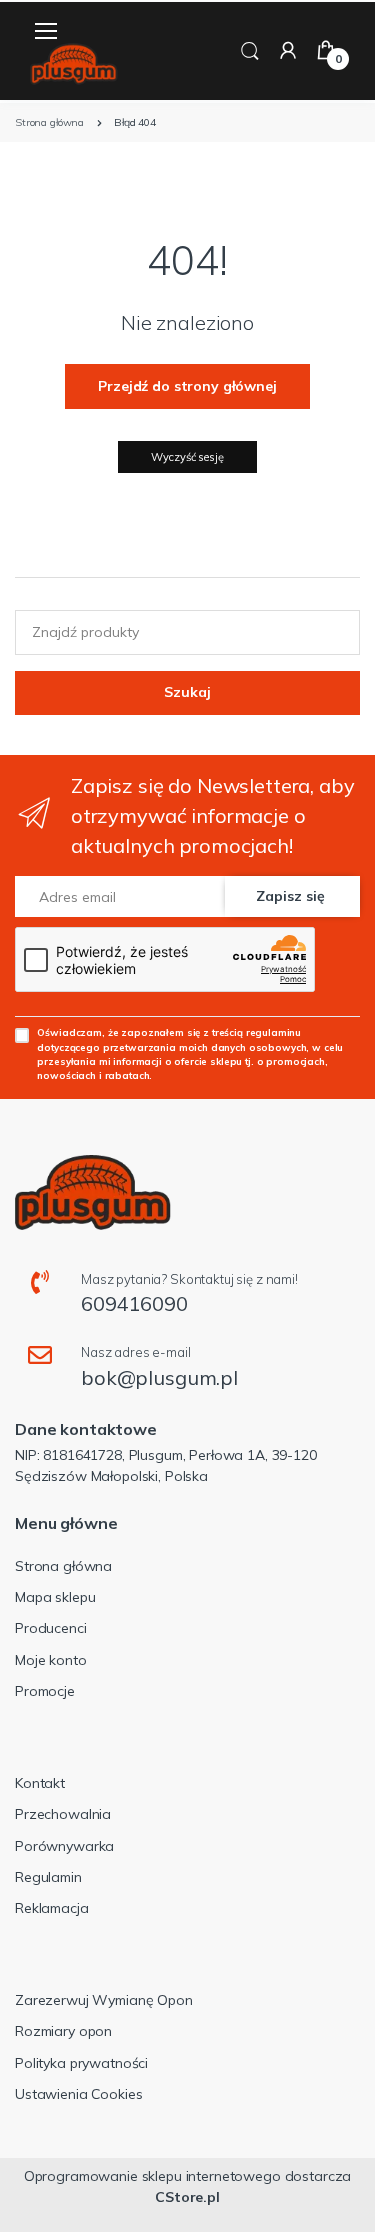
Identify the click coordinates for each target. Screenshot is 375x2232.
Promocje (45, 1691)
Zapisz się (290, 896)
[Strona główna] (74, 64)
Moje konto (51, 1660)
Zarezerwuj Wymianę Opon (104, 2000)
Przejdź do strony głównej (187, 386)
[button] (250, 49)
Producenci (51, 1628)
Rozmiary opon (63, 2031)
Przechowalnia (63, 1814)
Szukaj (187, 692)
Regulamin (48, 1877)
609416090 (134, 1303)
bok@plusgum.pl (159, 1377)
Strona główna (63, 1566)
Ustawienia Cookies (78, 2094)
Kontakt (40, 1783)
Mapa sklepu (55, 1597)
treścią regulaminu (256, 1032)
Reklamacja (52, 1908)
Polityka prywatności (81, 2063)
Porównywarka (64, 1846)
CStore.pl (187, 2197)
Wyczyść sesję (187, 457)
